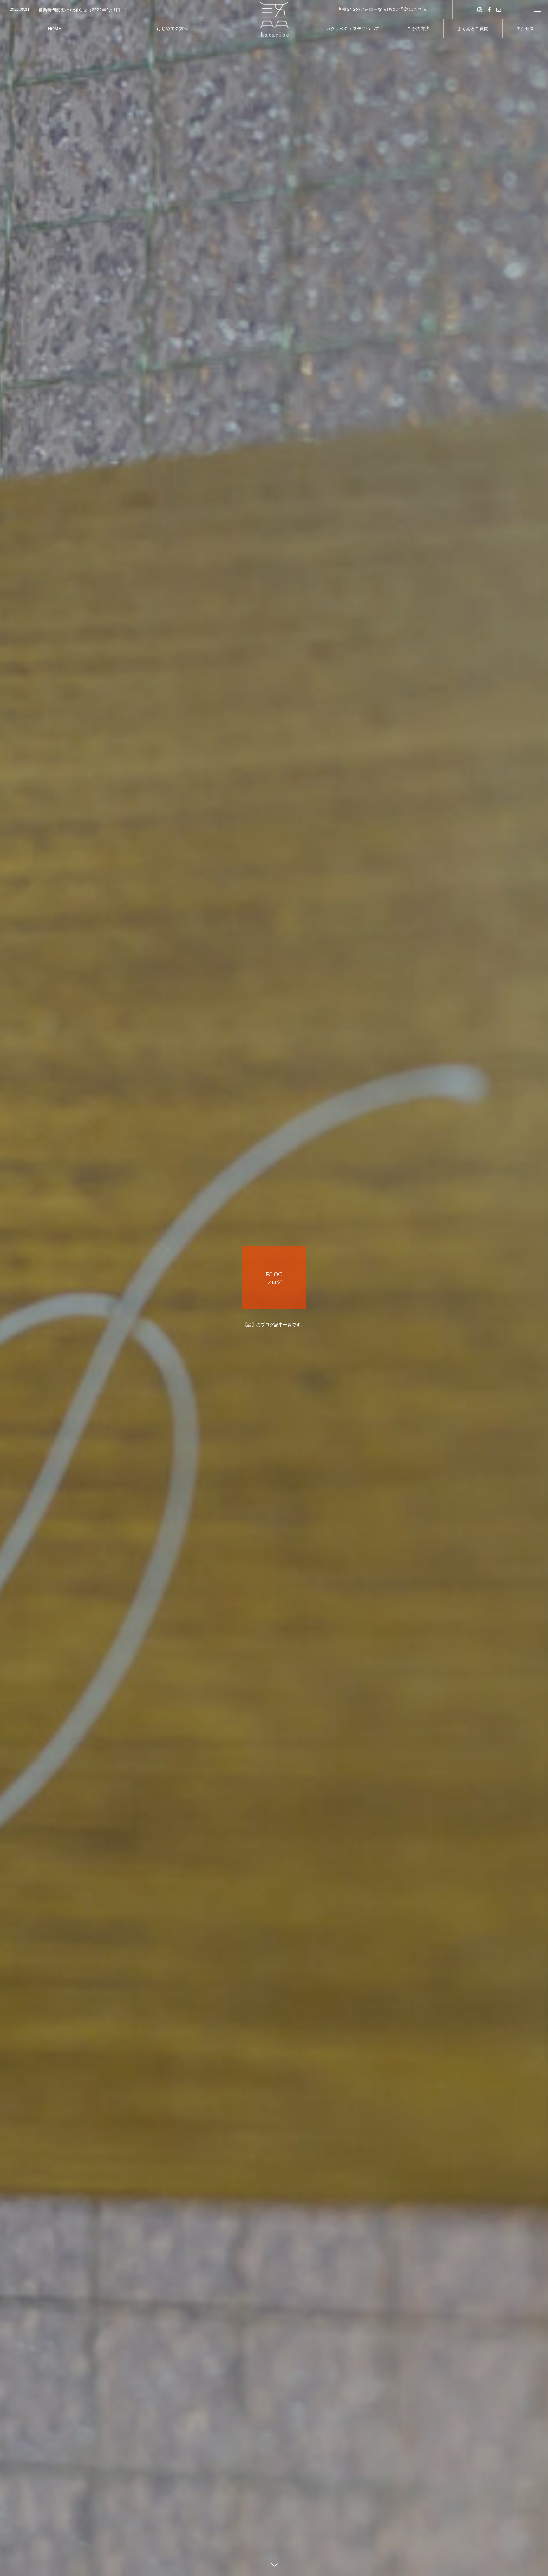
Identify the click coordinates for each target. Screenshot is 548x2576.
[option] (118, 10)
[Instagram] (480, 9)
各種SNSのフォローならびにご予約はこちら (382, 9)
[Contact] (499, 9)
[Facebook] (489, 9)
